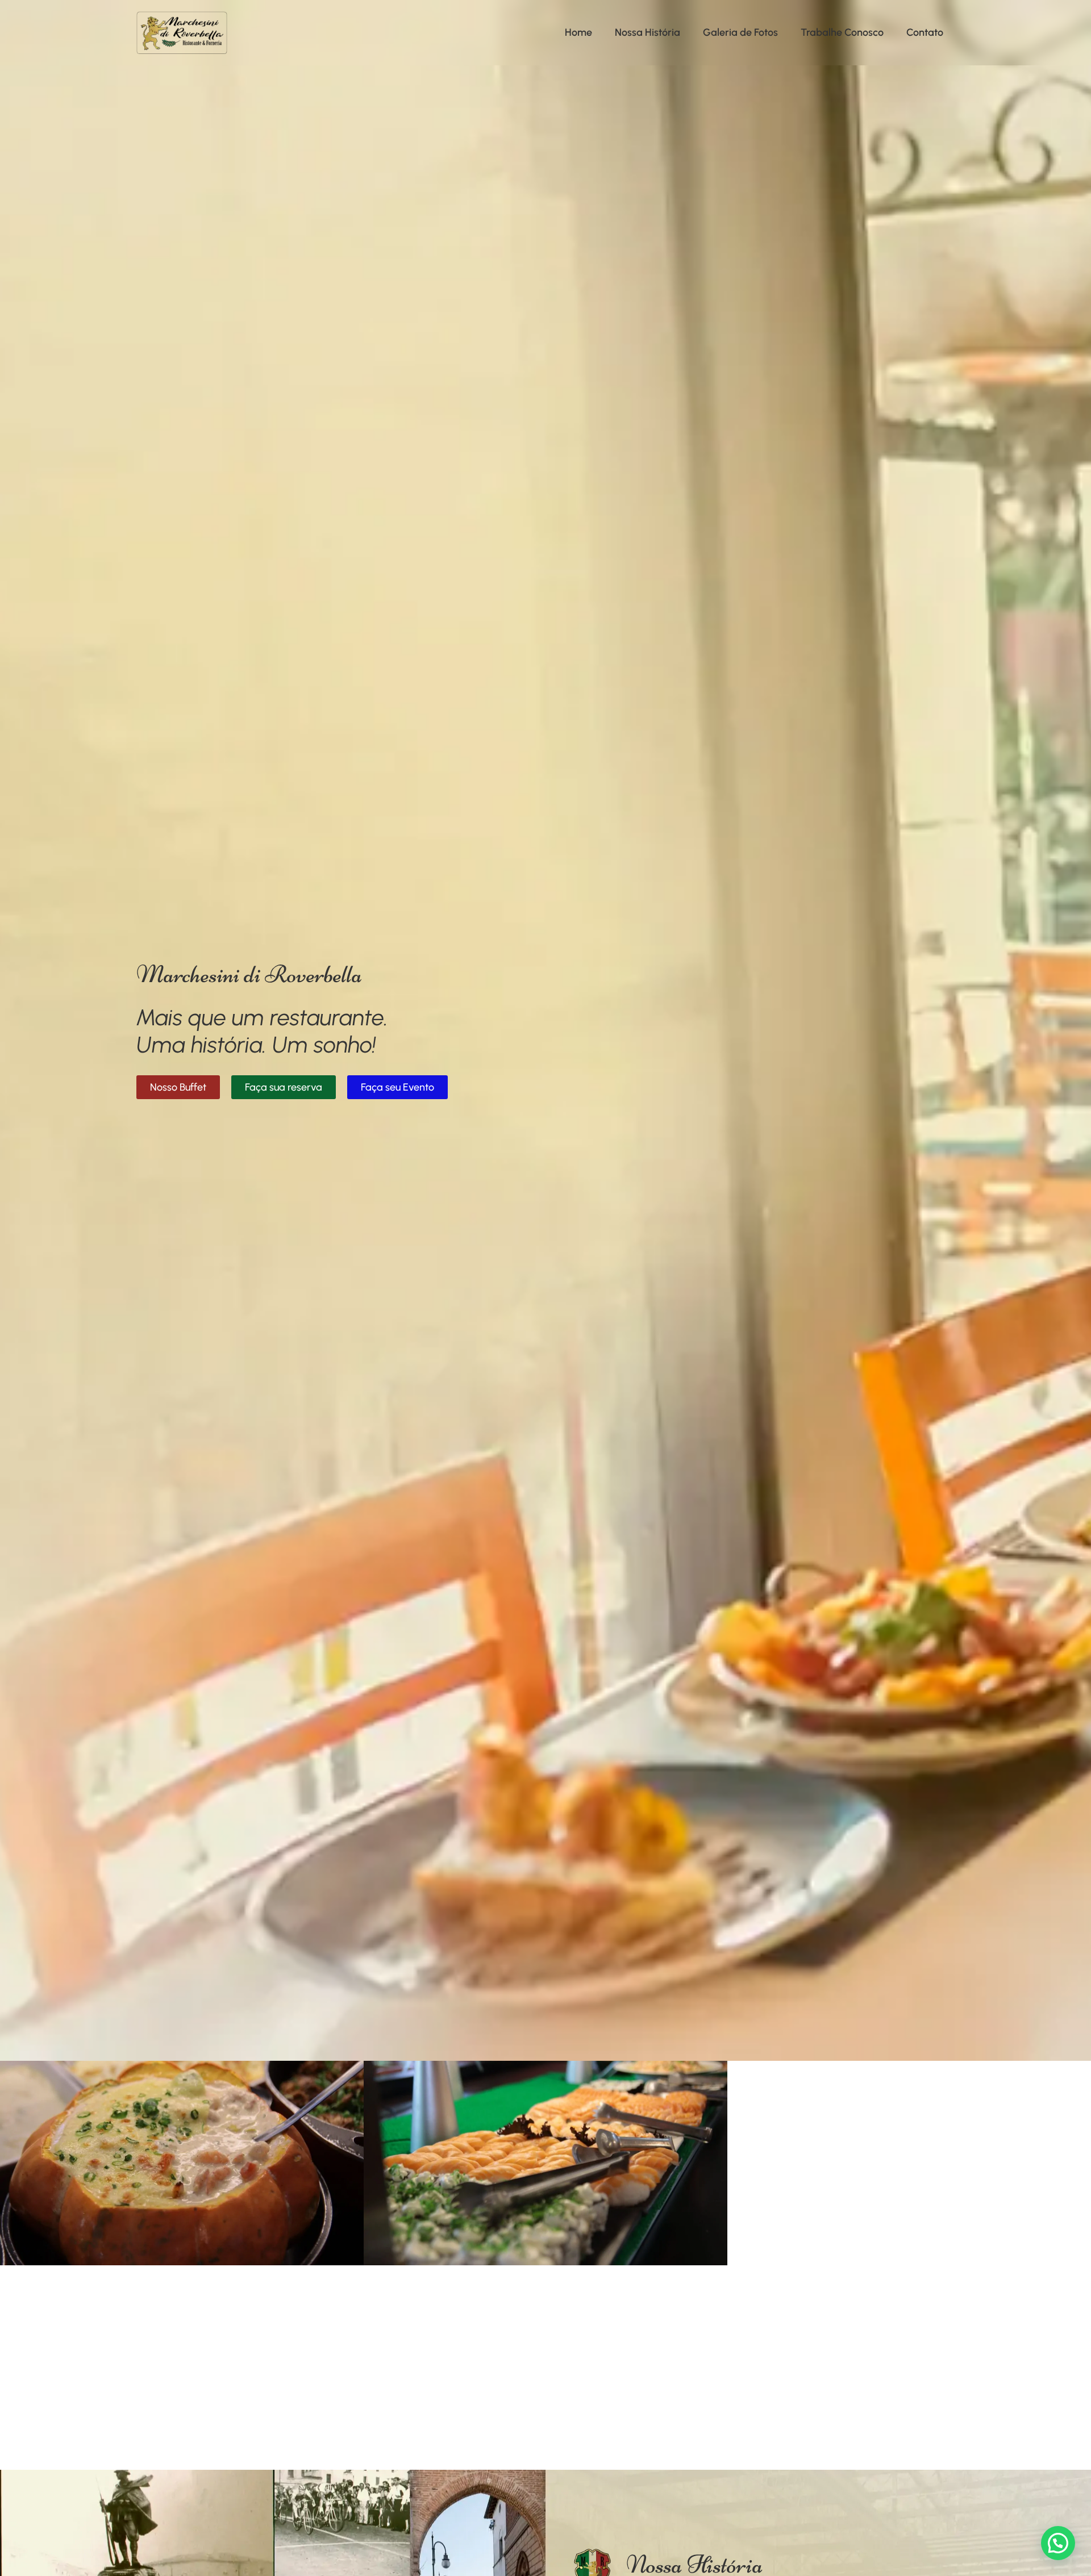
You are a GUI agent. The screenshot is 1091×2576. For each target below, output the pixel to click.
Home (578, 32)
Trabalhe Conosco (842, 32)
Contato (925, 32)
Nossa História (647, 32)
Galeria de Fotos (740, 32)
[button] (1058, 2543)
